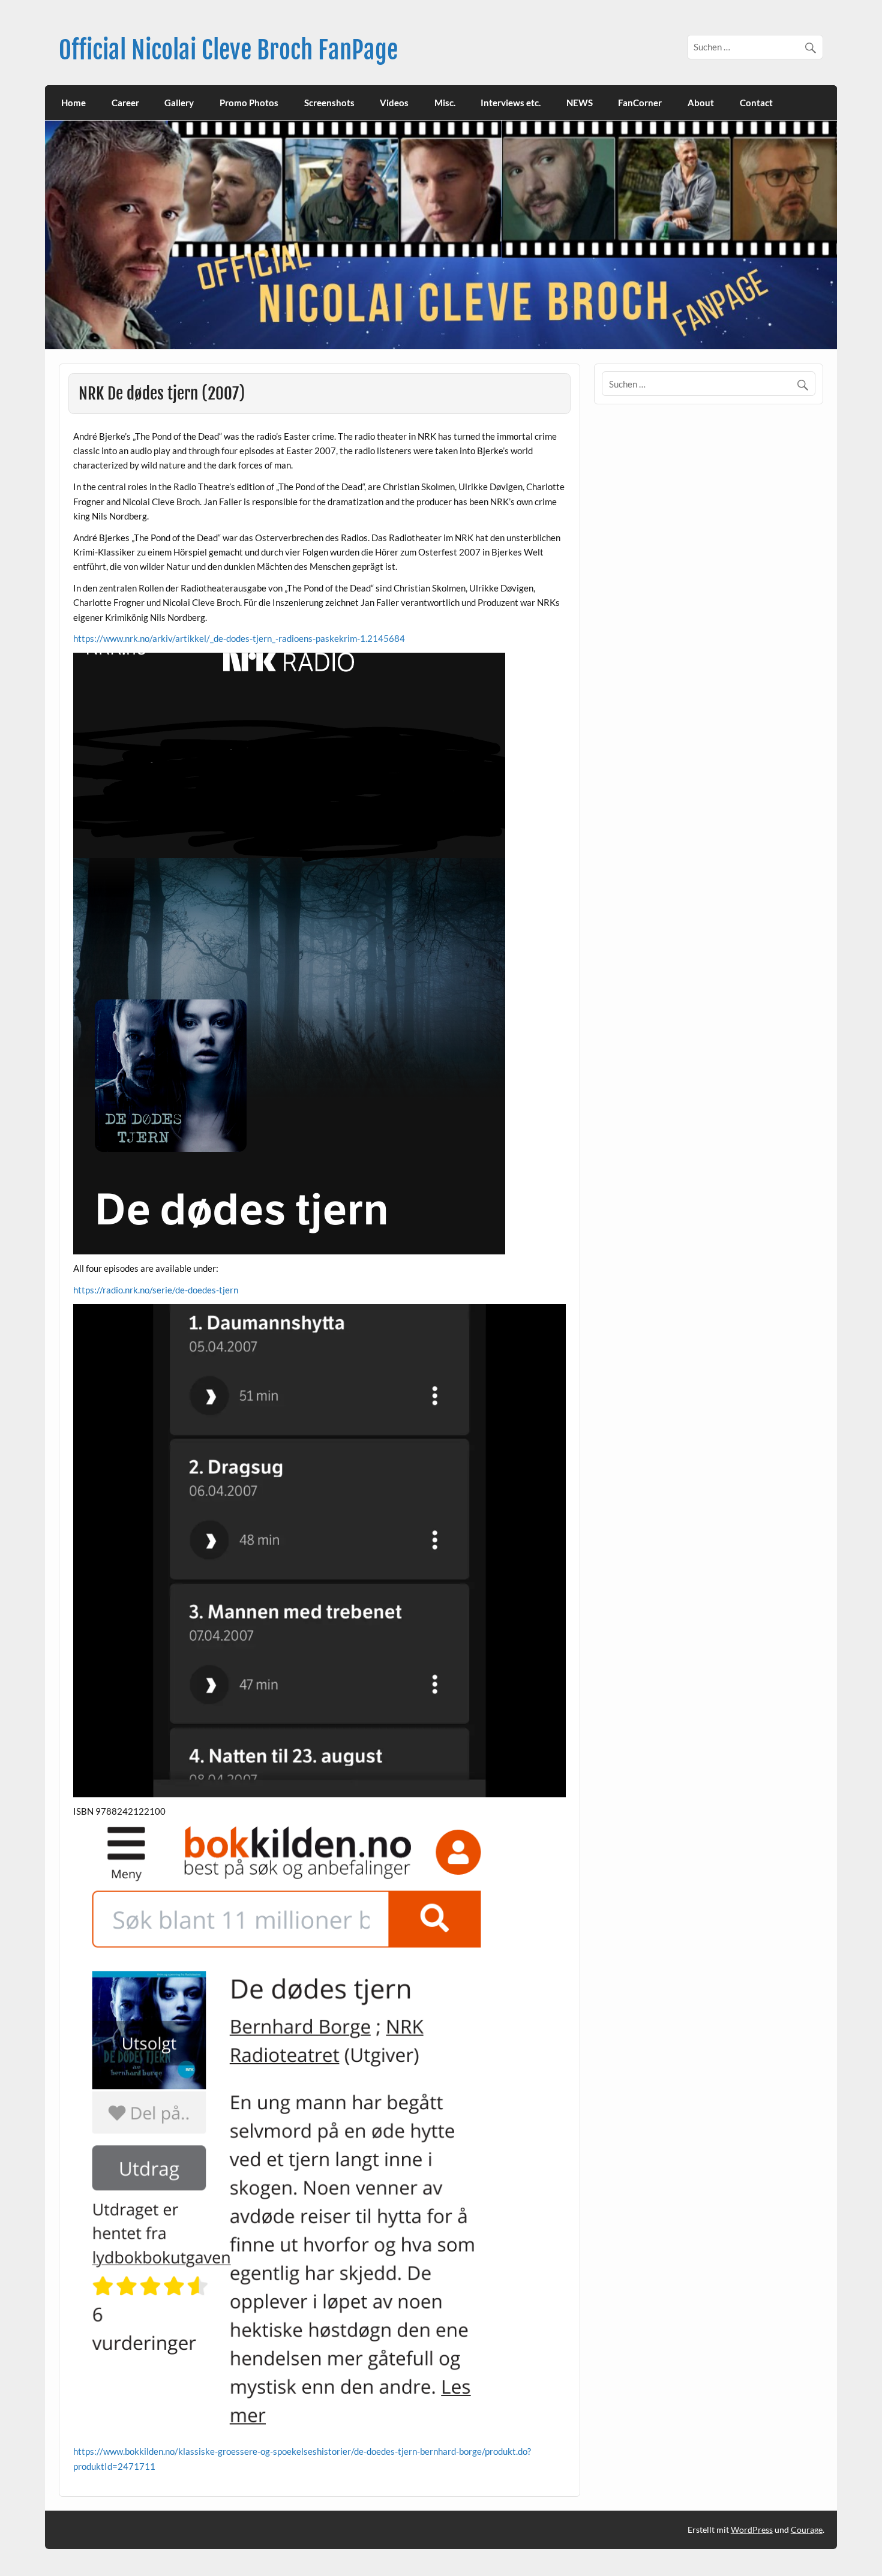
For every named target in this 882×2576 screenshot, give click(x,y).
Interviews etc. (511, 103)
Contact (756, 103)
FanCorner (640, 103)
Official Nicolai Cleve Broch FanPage (228, 50)
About (701, 103)
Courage (807, 2530)
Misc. (445, 103)
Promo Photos (249, 103)
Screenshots (329, 103)
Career (125, 103)
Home (73, 103)
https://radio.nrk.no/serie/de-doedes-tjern (156, 1290)
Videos (394, 103)
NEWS (580, 103)
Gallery (179, 103)
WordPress (752, 2530)
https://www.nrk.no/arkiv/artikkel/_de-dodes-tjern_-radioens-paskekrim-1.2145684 (239, 638)
